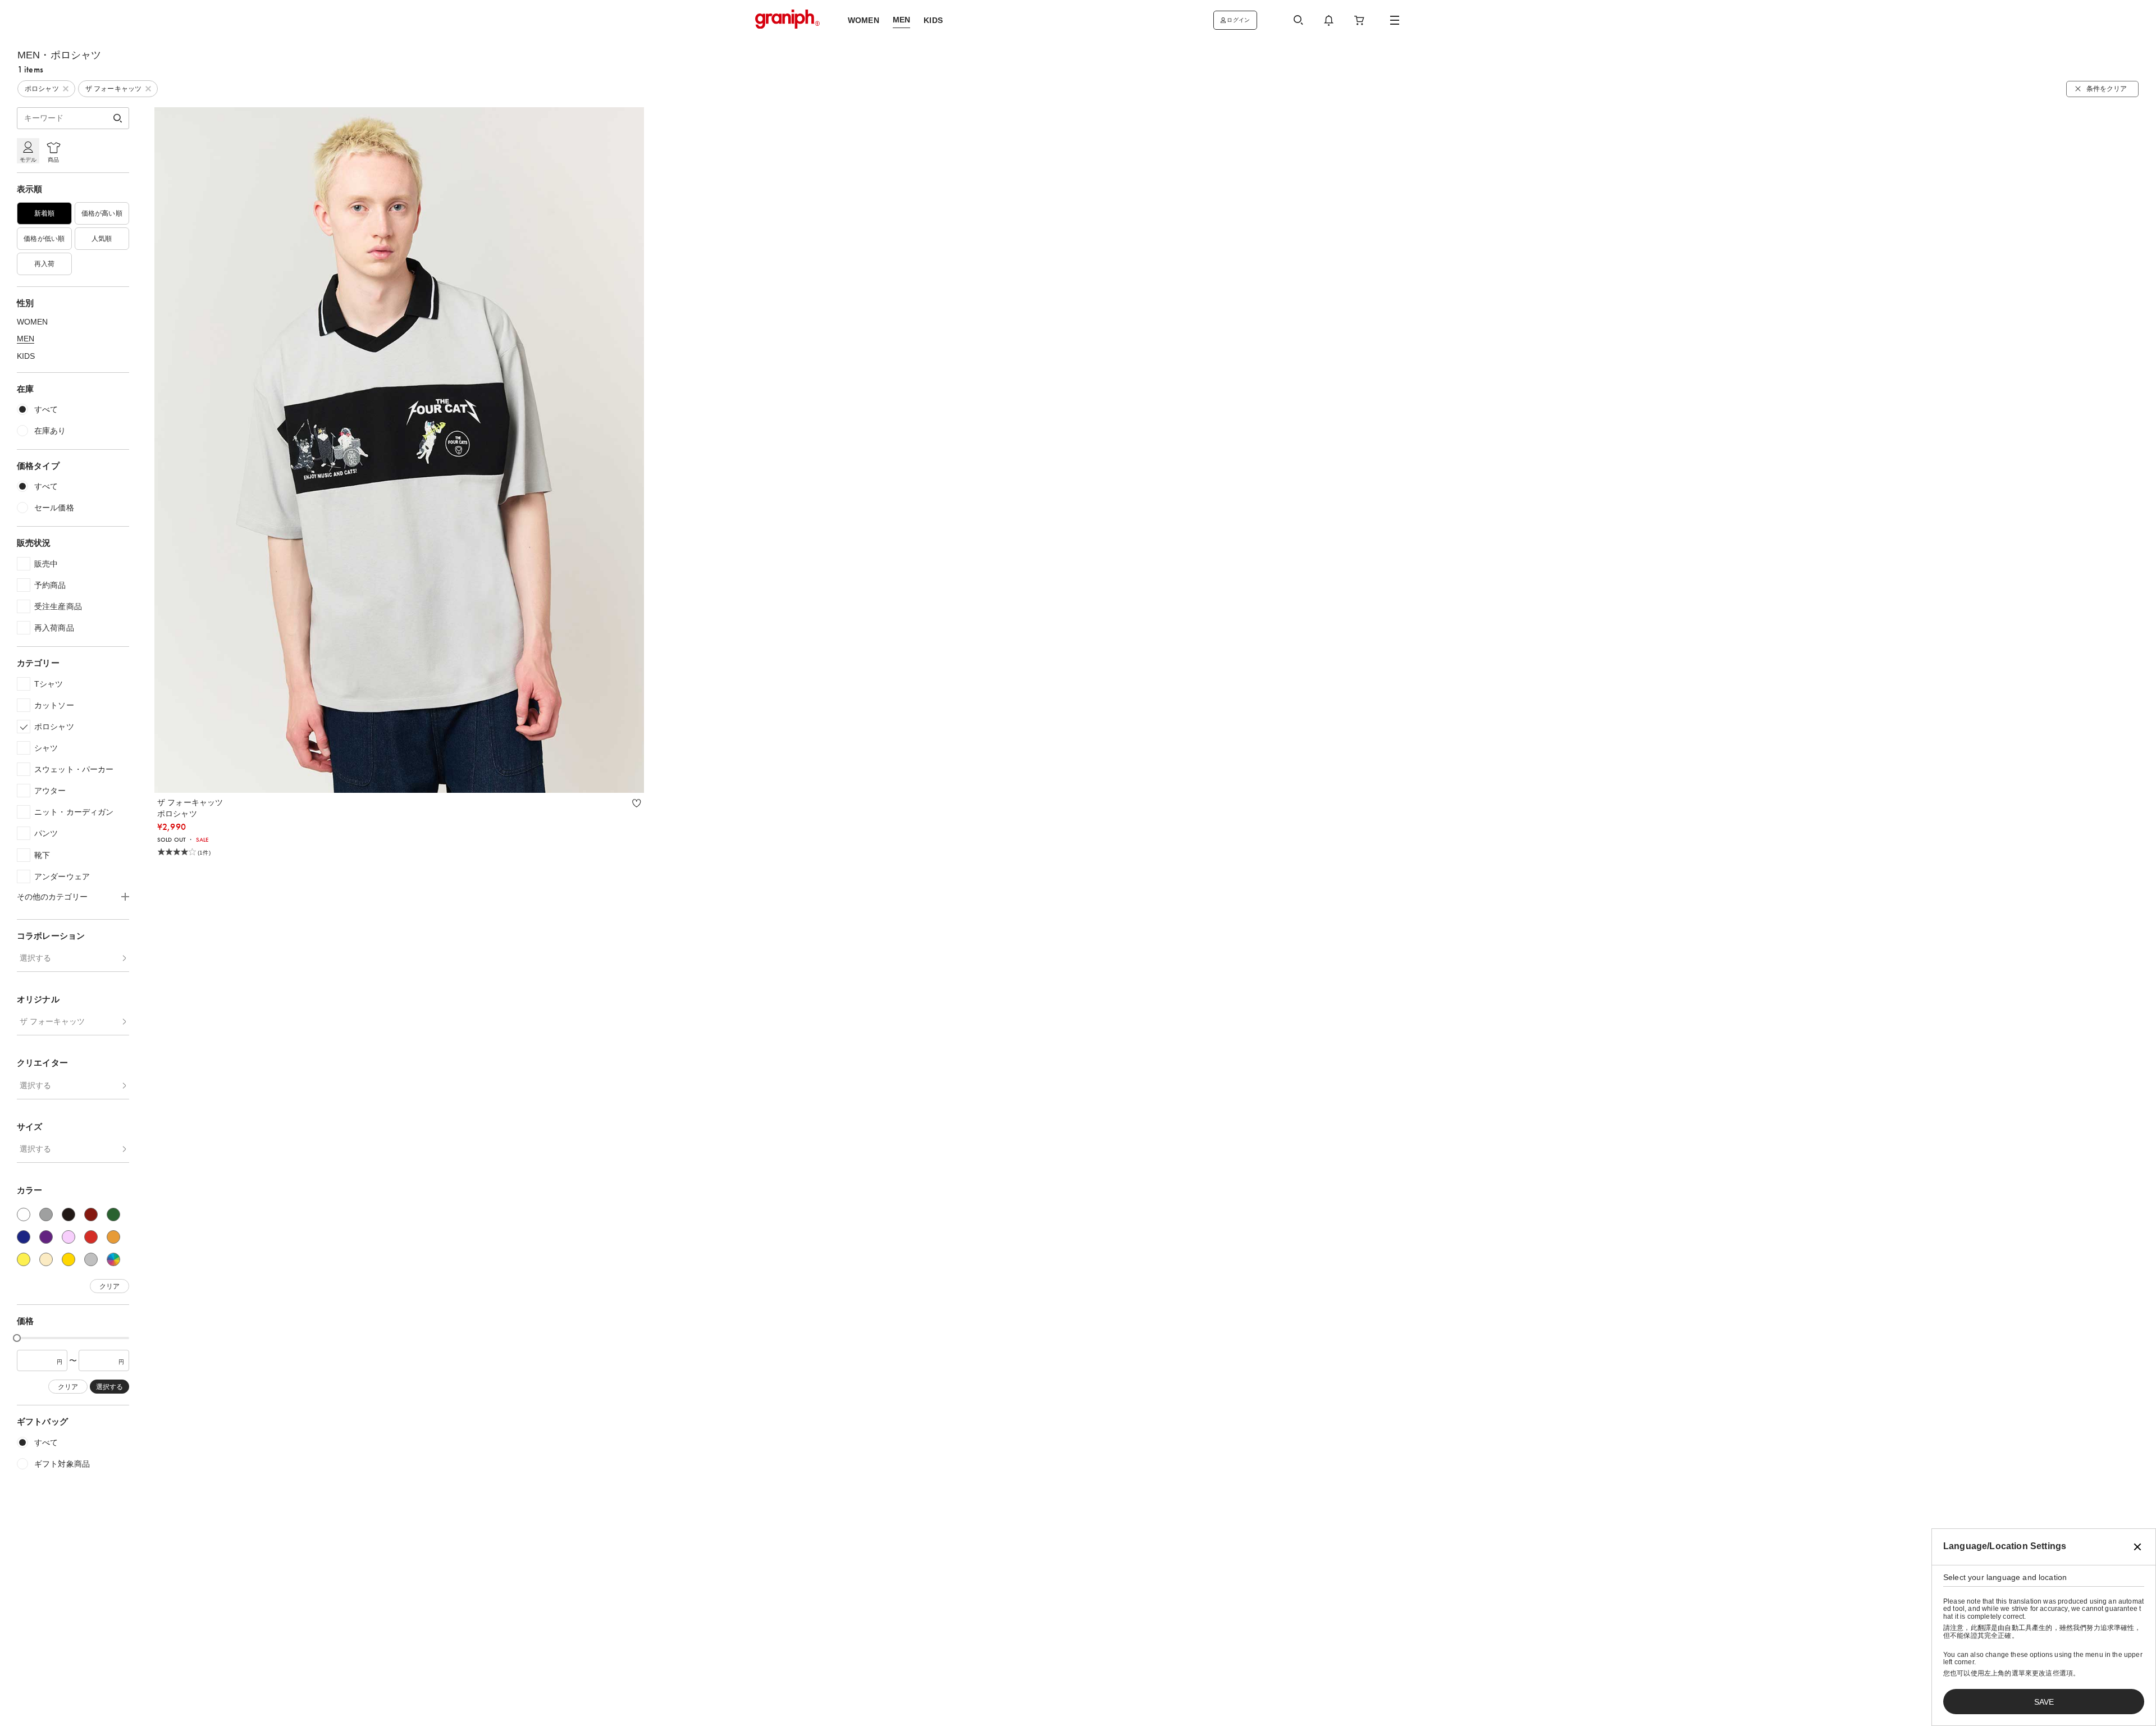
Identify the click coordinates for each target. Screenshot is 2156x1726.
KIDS (26, 356)
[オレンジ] (113, 1237)
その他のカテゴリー (52, 897)
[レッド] (91, 1237)
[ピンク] (68, 1237)
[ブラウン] (91, 1214)
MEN (26, 339)
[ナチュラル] (46, 1259)
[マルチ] (113, 1259)
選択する (35, 958)
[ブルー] (24, 1237)
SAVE (2044, 1702)
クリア (109, 1286)
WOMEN (32, 322)
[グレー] (46, 1214)
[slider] (17, 1338)
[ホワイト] (24, 1214)
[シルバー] (91, 1259)
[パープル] (46, 1237)
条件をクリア (2107, 89)
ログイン (1238, 20)
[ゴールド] (68, 1259)
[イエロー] (24, 1259)
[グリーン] (113, 1214)
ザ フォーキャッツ (52, 1021)
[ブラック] (68, 1214)
